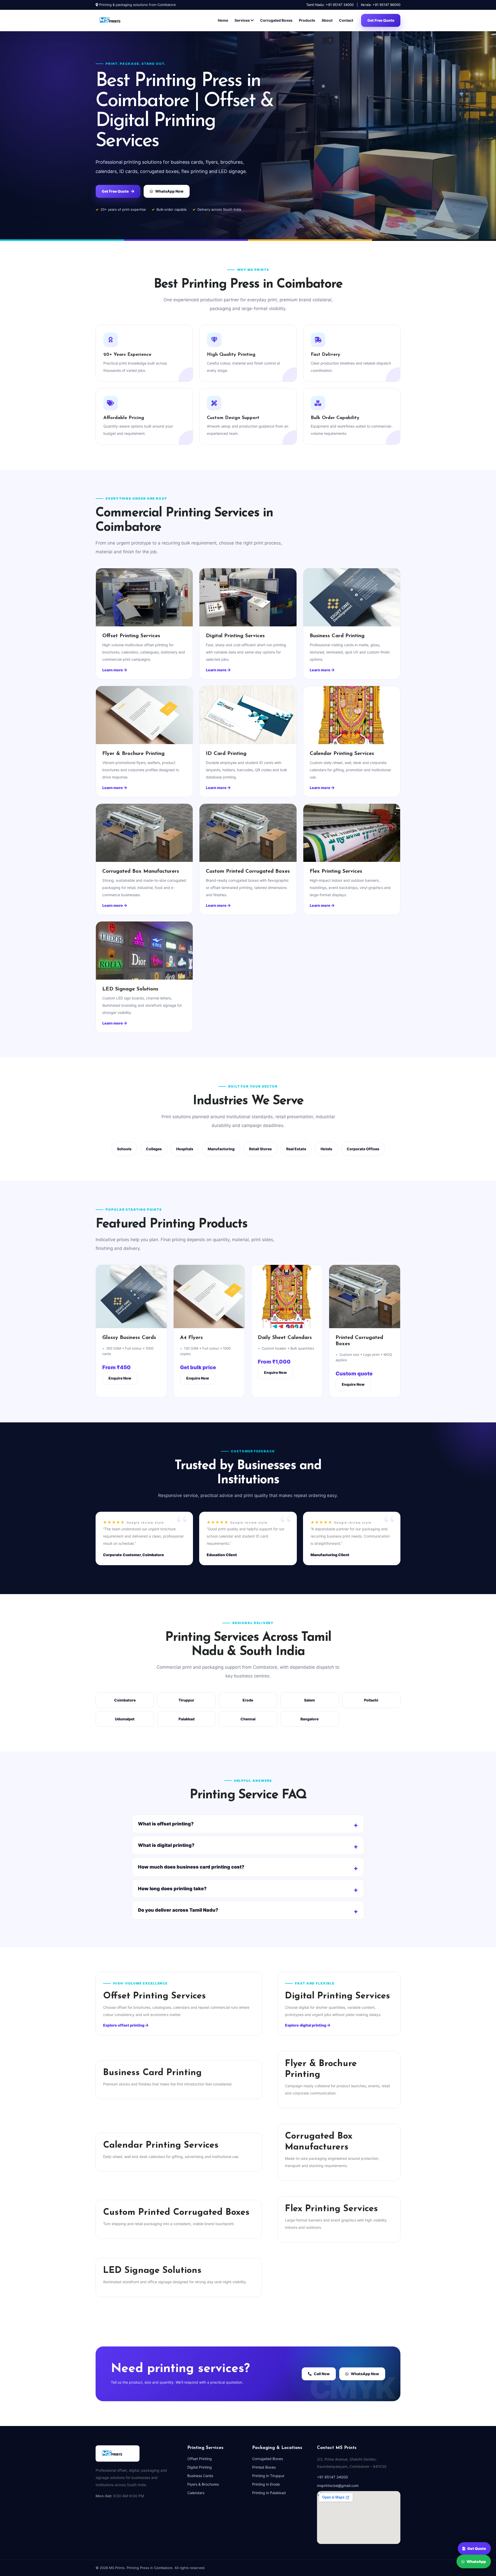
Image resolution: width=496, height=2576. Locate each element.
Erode (248, 1700)
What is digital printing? (166, 1845)
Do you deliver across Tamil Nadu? (178, 1910)
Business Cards (200, 2476)
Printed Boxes (264, 2467)
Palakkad (187, 1719)
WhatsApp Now (169, 191)
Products (307, 20)
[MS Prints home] (116, 20)
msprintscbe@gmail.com (338, 2486)
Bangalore (309, 1719)
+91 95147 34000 (332, 2477)
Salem (309, 1700)
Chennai (248, 1719)
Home (223, 20)
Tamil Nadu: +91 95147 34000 (330, 5)
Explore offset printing (124, 2025)
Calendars (196, 2493)
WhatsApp (476, 2563)
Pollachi (371, 1700)
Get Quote (477, 2546)
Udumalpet (125, 1719)
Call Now (322, 2374)
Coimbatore (125, 1700)
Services (243, 20)
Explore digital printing (306, 2025)
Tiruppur (186, 1700)
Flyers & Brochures (203, 2484)
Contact (346, 20)
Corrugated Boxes (276, 20)
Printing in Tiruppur (268, 2476)
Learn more (113, 670)
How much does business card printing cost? (191, 1867)
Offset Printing (200, 2459)
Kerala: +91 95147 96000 (381, 5)
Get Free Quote (381, 20)
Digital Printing (200, 2467)
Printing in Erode (266, 2484)
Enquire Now (120, 1378)
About (327, 20)
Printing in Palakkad (269, 2493)
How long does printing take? (172, 1889)
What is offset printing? (166, 1824)
